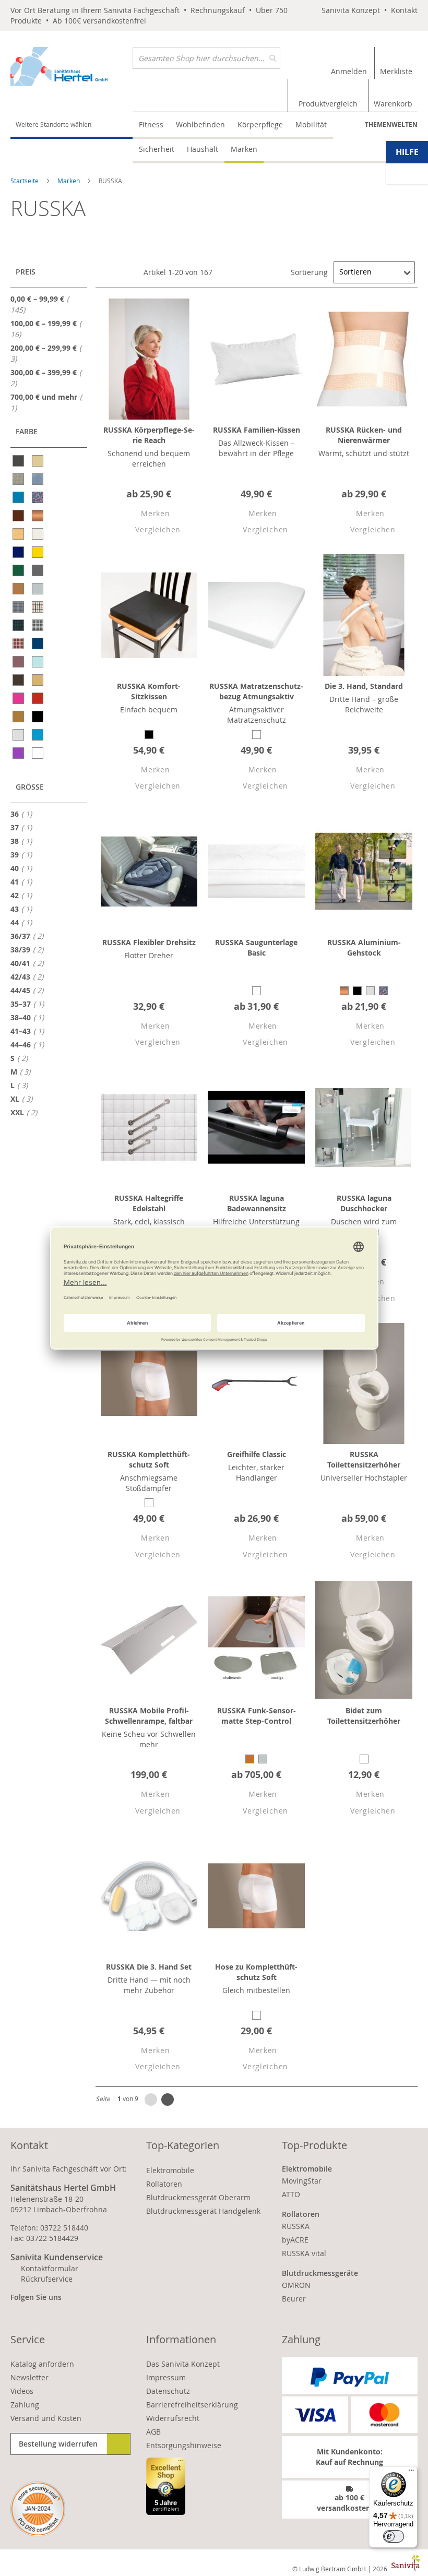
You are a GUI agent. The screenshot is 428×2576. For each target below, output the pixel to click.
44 (24, 922)
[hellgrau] (38, 589)
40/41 (30, 963)
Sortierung (309, 272)
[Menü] (411, 2473)
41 (24, 881)
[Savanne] (19, 717)
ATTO (291, 2194)
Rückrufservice (47, 2279)
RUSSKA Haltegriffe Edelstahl (149, 1203)
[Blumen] (38, 497)
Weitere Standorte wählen (53, 124)
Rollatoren (164, 2184)
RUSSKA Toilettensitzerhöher (364, 1459)
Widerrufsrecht (173, 2418)
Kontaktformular (50, 2268)
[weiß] (38, 753)
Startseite (25, 181)
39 (24, 854)
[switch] (394, 2536)
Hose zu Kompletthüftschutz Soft (256, 1972)
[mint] (38, 662)
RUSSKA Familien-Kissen (257, 430)
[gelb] (38, 552)
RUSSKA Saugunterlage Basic (256, 947)
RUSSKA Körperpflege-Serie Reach (149, 435)
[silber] (19, 735)
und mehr (44, 402)
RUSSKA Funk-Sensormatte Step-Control (257, 1716)
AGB (153, 2432)
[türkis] (38, 735)
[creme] (38, 534)
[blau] (19, 497)
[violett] (19, 753)
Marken (69, 181)
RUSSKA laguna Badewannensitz (257, 1203)
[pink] (19, 698)
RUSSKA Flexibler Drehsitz (149, 942)
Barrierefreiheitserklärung (192, 2405)
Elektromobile (170, 2170)
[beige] (38, 461)
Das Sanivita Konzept (183, 2364)
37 (24, 827)
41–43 (30, 1031)
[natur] (38, 680)
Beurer (294, 2299)
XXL (27, 1112)
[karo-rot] (19, 643)
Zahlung (25, 2405)
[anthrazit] (19, 461)
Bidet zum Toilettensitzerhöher (364, 1716)
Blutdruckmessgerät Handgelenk (203, 2211)
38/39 (30, 949)
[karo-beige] (38, 607)
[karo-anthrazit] (19, 607)
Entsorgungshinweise (184, 2445)
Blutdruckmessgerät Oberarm (198, 2197)
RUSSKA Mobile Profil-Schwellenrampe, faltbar (149, 1716)
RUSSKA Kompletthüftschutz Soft (149, 1459)
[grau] (38, 570)
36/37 (30, 936)
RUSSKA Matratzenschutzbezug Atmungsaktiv (256, 691)
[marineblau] (38, 643)
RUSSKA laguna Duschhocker (364, 1203)
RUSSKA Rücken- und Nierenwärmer (364, 435)
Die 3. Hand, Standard (364, 686)
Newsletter (29, 2377)
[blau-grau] (38, 479)
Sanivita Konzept (351, 10)
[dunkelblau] (19, 552)
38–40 (30, 1017)
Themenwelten (391, 124)
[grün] (19, 570)
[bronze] (38, 516)
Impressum (166, 2377)
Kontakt (404, 10)
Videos (22, 2391)
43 (24, 909)
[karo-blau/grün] (19, 625)
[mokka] (19, 680)
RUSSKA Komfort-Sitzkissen (149, 691)
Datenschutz (168, 2391)
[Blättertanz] (19, 479)
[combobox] (206, 58)
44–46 (30, 1044)
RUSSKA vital (304, 2253)
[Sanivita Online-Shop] (72, 67)
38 (24, 841)
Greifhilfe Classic (257, 1454)
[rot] (38, 698)
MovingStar (302, 2181)
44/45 (30, 990)
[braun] (19, 516)
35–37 (30, 1004)
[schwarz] (38, 717)
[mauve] (19, 662)
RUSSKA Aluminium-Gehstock (364, 947)
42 (24, 895)
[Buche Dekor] (19, 534)
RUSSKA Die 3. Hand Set (149, 1967)
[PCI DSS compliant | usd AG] (38, 2509)
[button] (146, 514)
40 (24, 868)
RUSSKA (296, 2226)
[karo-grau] (38, 625)
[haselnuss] (19, 589)
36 (24, 814)
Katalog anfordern (42, 2364)
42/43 (30, 976)
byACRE (295, 2240)
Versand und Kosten (46, 2418)
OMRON (296, 2285)
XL (25, 1099)
